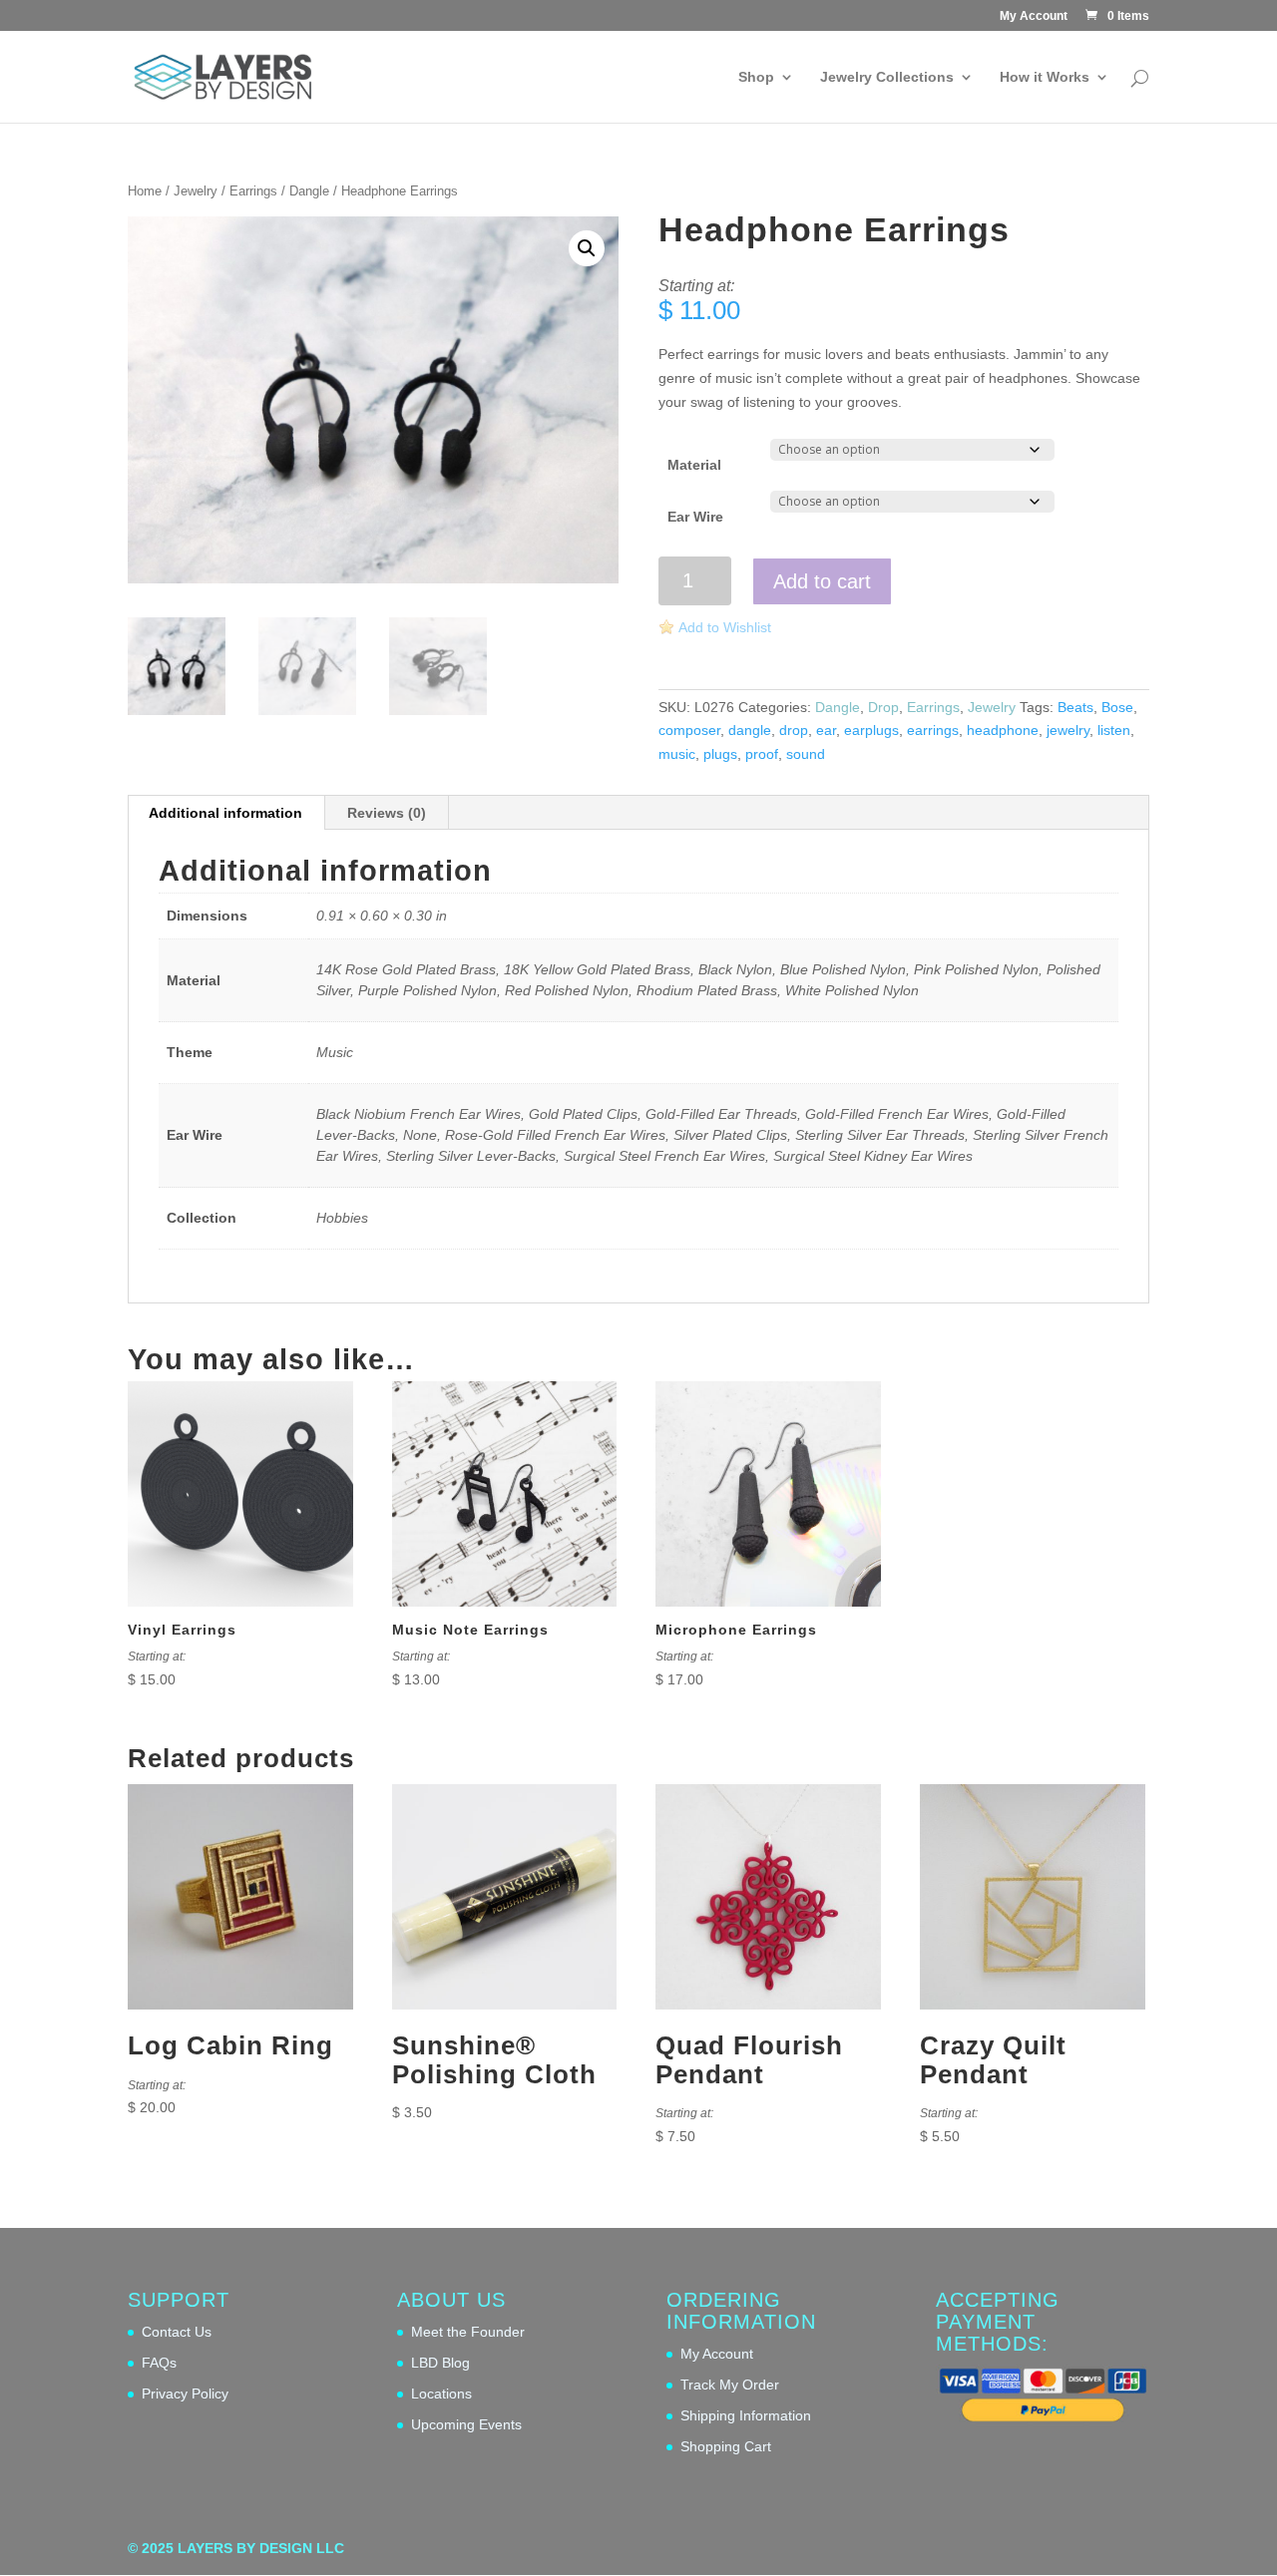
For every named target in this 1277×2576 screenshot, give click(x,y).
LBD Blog (440, 2363)
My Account (1034, 16)
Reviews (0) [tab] (387, 813)
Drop (883, 707)
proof (762, 754)
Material (694, 465)
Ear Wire (695, 517)
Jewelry (196, 191)
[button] (587, 248)
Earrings (253, 191)
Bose (1117, 707)
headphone (1003, 730)
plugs (720, 754)
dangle (750, 730)
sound (806, 754)
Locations (441, 2393)
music (677, 754)
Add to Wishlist (725, 627)
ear (826, 730)
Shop (756, 77)
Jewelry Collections (887, 77)
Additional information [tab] (225, 813)
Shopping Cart (726, 2446)
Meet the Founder (468, 2332)
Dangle (309, 191)
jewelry (1068, 730)
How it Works (1045, 77)
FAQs (159, 2363)
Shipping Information (746, 2415)
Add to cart (822, 581)
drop (794, 730)
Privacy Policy (185, 2393)
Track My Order (730, 2385)
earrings (933, 730)
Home (145, 191)
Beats (1075, 707)
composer (689, 730)
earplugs (871, 730)
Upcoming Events (466, 2424)
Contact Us (177, 2332)
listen (1114, 730)
